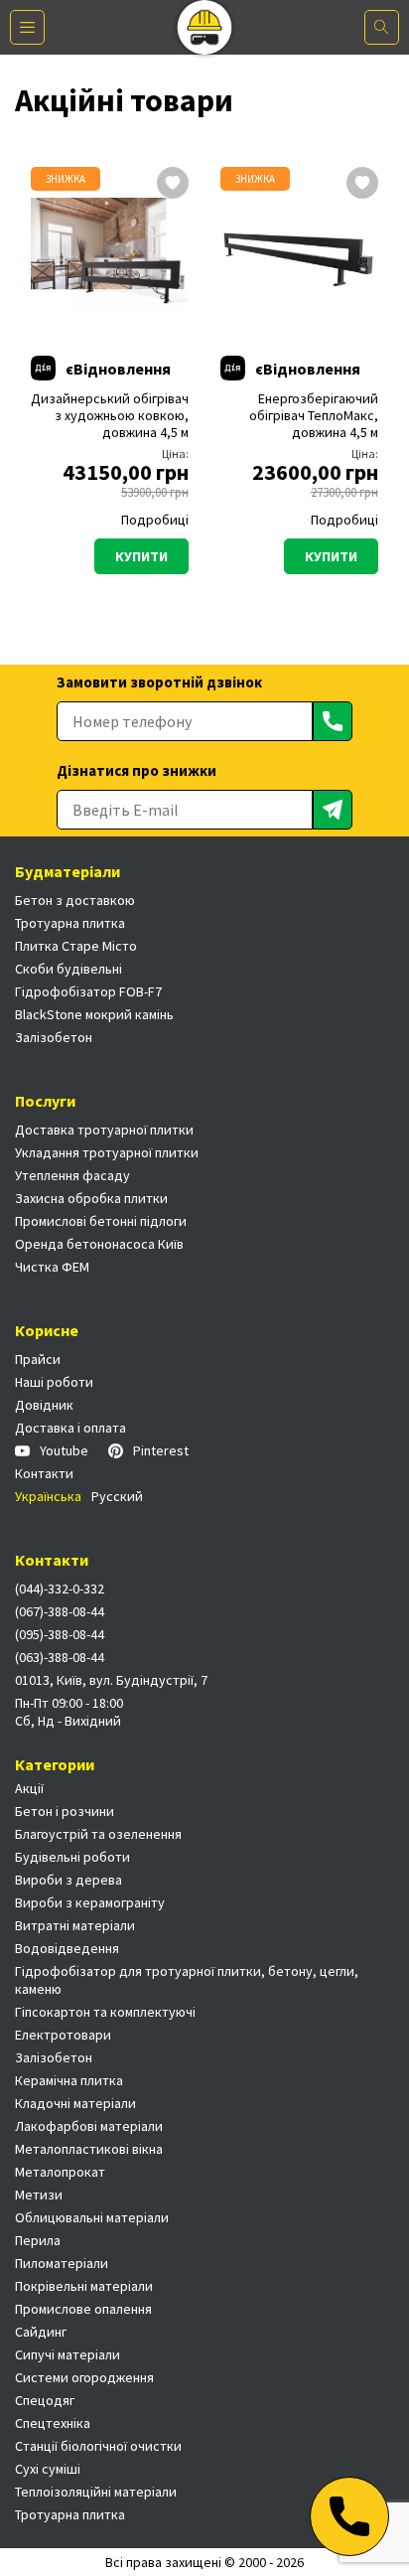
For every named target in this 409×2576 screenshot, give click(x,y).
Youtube (64, 1450)
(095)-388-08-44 (60, 1634)
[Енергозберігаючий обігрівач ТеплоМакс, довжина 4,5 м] (299, 256)
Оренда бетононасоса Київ (99, 1244)
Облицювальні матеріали (92, 2217)
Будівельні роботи (72, 1857)
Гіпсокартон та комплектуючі (105, 2012)
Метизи (39, 2195)
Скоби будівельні (68, 969)
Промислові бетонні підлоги (101, 1221)
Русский (117, 1496)
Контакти (44, 1473)
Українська (48, 1496)
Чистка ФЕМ (52, 1267)
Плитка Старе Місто (76, 946)
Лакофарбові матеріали (89, 2126)
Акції (29, 1788)
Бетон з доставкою (75, 900)
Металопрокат (60, 2172)
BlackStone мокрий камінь (94, 1014)
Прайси (38, 1359)
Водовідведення (67, 1948)
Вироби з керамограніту (90, 1902)
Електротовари (63, 2035)
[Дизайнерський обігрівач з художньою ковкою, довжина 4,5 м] (110, 256)
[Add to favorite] (173, 185)
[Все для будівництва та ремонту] (205, 27)
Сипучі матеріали (68, 2354)
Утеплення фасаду (72, 1175)
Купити (141, 556)
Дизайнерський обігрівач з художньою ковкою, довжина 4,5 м (110, 416)
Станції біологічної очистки (98, 2446)
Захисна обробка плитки (91, 1198)
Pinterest (161, 1450)
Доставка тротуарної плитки (104, 1130)
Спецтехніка (53, 2423)
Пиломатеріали (62, 2263)
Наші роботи (54, 1382)
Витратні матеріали (75, 1925)
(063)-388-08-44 (60, 1657)
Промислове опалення (83, 2309)
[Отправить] (333, 721)
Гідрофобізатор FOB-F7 (88, 991)
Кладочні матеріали (75, 2103)
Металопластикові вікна (89, 2149)
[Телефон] (349, 2516)
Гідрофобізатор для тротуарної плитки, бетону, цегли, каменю (187, 1980)
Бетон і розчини (65, 1811)
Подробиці (155, 520)
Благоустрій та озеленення (98, 1834)
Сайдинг (41, 2332)
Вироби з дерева (68, 1880)
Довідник (44, 1405)
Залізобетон (54, 1037)
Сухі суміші (48, 2469)
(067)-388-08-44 (60, 1611)
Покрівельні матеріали (84, 2286)
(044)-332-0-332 (60, 1589)
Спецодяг (45, 2400)
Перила (38, 2240)
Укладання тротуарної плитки (107, 1152)
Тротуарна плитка (70, 923)
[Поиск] (382, 27)
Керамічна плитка (69, 2080)
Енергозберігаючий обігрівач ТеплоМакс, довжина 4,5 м (314, 416)
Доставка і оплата (70, 1428)
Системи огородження (84, 2377)
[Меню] (27, 27)
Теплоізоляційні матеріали (96, 2492)
